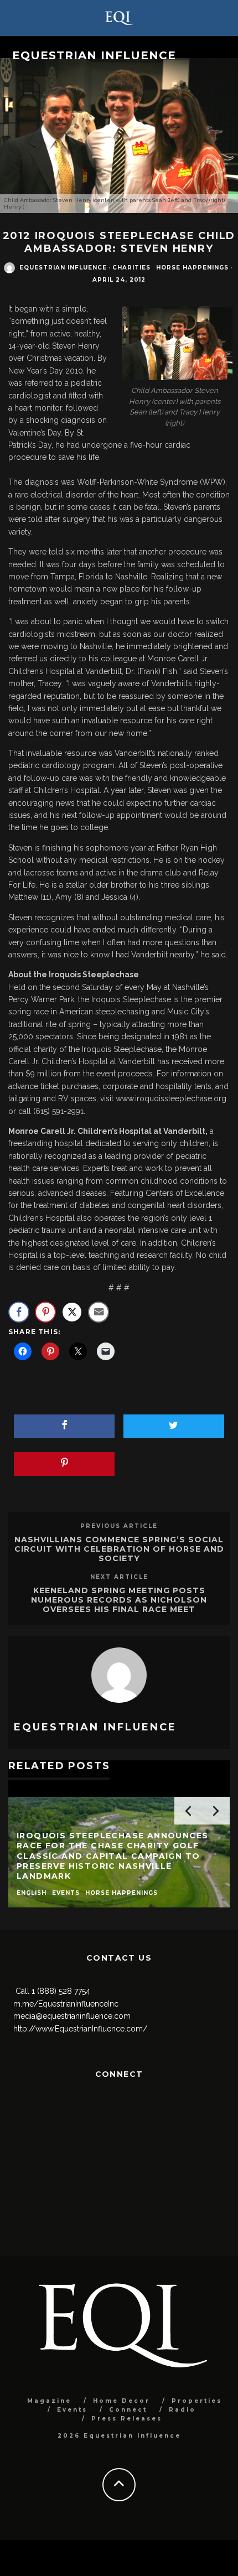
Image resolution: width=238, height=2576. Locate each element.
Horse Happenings (192, 268)
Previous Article (119, 1526)
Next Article (119, 1577)
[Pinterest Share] (45, 1312)
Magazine (49, 2401)
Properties (197, 2401)
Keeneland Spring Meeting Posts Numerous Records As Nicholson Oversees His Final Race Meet (119, 1600)
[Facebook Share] (19, 1312)
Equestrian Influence (94, 55)
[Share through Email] (99, 1312)
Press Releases (127, 2419)
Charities (131, 268)
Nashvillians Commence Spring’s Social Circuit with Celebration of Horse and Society (119, 1549)
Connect (128, 2410)
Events (72, 2410)
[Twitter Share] (72, 1312)
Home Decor (121, 2401)
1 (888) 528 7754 (61, 1991)
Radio (182, 2410)
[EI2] (174, 344)
